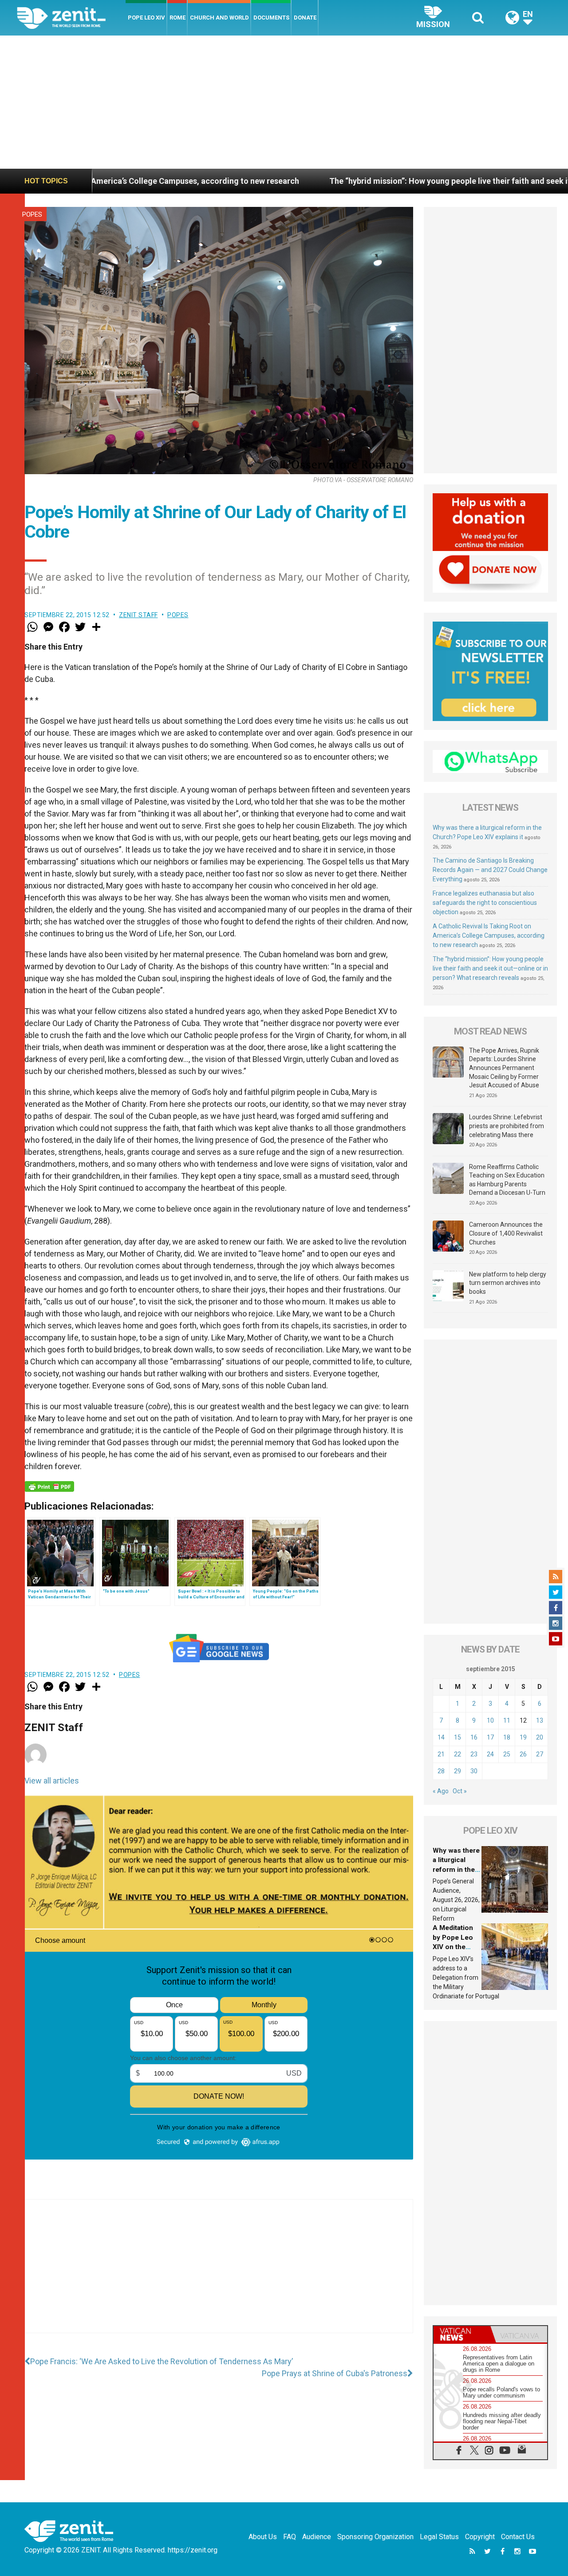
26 (523, 1754)
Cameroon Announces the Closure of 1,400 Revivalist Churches (506, 1233)
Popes (32, 214)
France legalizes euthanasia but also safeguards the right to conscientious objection (485, 903)
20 (540, 1737)
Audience (317, 2537)
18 (507, 1737)
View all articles (52, 1781)
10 (490, 1720)
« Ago (441, 1791)
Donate (305, 18)
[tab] (462, 2334)
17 (490, 1737)
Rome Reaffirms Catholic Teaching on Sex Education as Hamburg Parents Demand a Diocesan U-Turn (507, 1180)
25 (507, 1754)
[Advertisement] (284, 102)
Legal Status (439, 2537)
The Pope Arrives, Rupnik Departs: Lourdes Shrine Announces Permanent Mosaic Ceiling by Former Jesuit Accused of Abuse (504, 1068)
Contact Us (518, 2537)
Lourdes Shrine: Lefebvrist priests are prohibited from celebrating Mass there (507, 1126)
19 (523, 1737)
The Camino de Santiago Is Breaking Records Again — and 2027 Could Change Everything (490, 870)
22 (458, 1754)
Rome (177, 18)
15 (458, 1737)
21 (441, 1754)
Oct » (460, 1791)
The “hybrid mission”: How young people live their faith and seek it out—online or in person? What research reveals (490, 968)
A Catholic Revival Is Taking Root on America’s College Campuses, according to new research (489, 935)
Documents (271, 18)
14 (441, 1737)
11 (507, 1720)
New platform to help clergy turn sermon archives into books (508, 1283)
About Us (263, 2537)
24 (490, 1754)
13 (540, 1720)
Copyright (480, 2537)
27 (540, 1754)
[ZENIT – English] (71, 18)
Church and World (219, 18)
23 (474, 1754)
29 (458, 1771)
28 (441, 1771)
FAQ (290, 2537)
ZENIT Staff (138, 615)
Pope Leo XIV (146, 18)
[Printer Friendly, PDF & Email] (49, 1486)
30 (474, 1771)
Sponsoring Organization (375, 2537)
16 (474, 1737)
